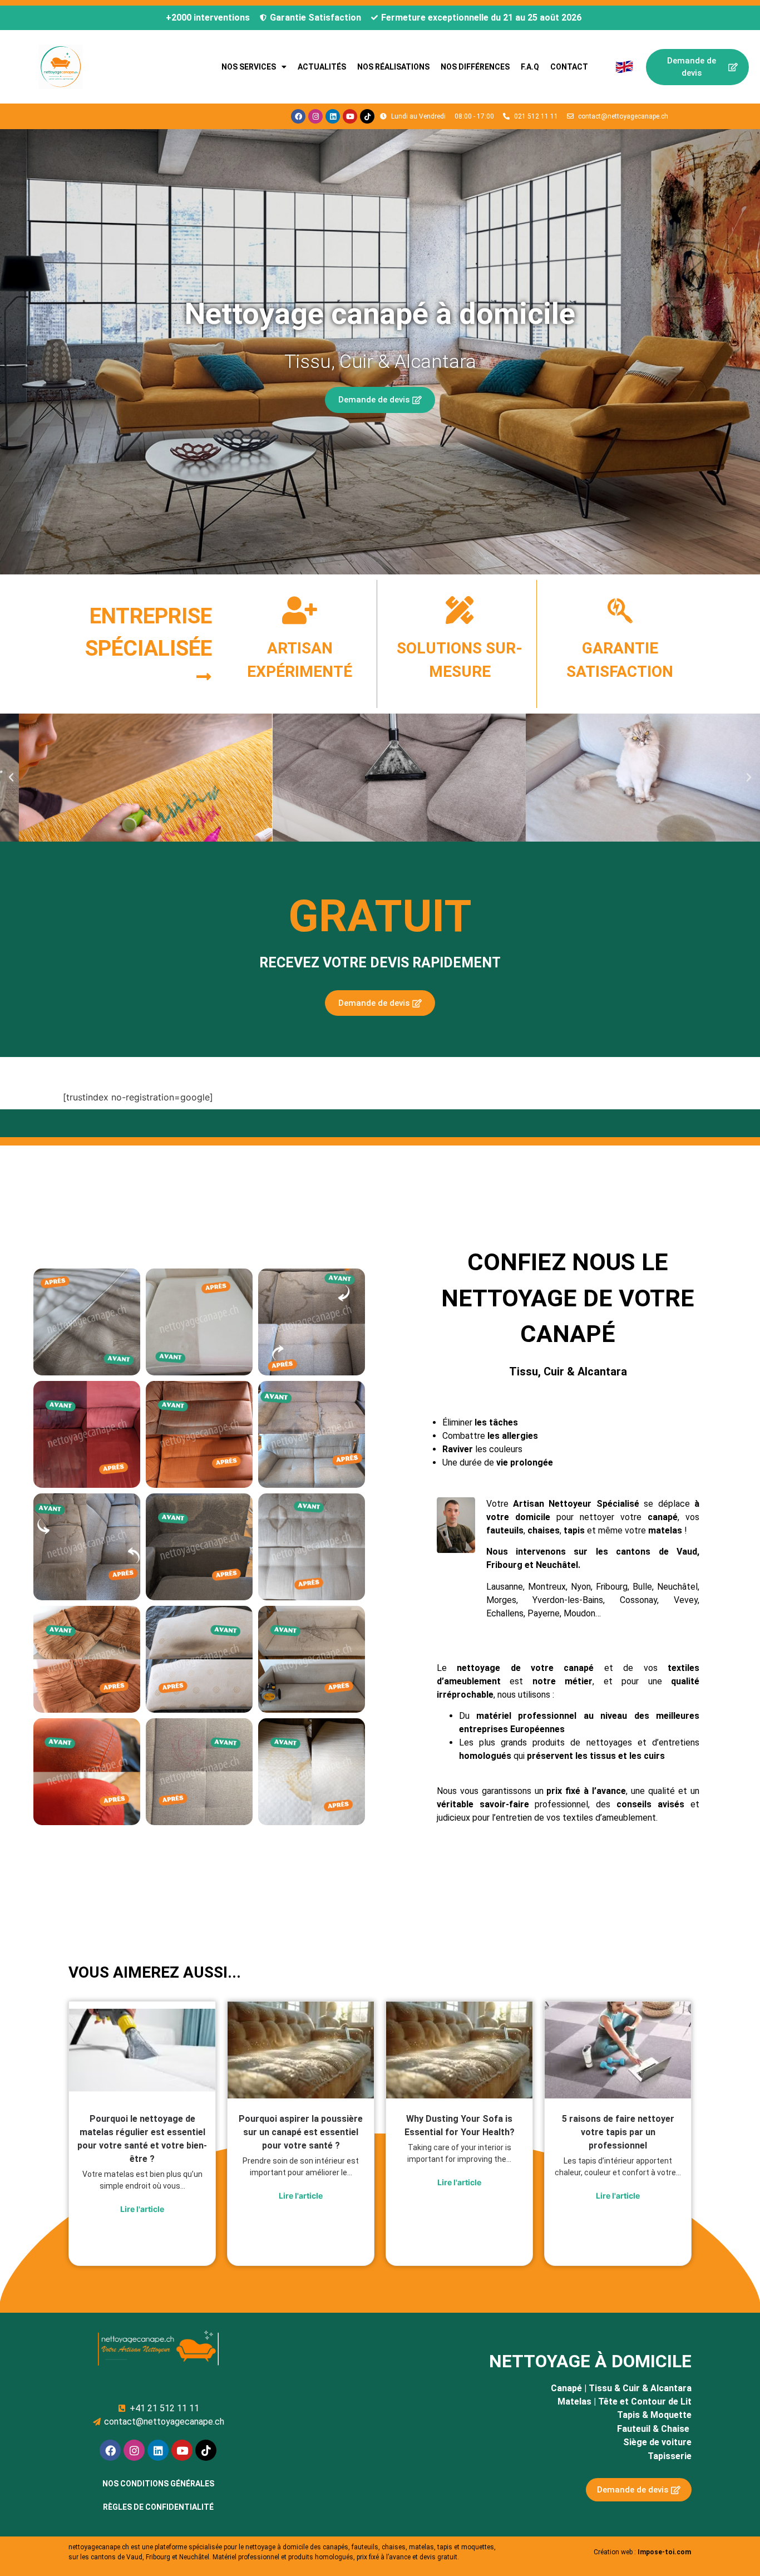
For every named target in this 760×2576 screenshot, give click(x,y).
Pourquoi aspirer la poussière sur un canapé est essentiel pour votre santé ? (301, 2132)
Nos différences (475, 67)
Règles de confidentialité (158, 2507)
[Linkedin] (333, 116)
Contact (569, 67)
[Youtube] (350, 116)
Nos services (249, 67)
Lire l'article (142, 2209)
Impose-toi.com (664, 2552)
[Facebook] (298, 116)
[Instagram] (315, 116)
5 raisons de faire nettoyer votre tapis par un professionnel (618, 2132)
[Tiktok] (367, 116)
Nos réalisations (393, 67)
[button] (11, 778)
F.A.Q (530, 67)
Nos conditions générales (158, 2484)
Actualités (322, 67)
